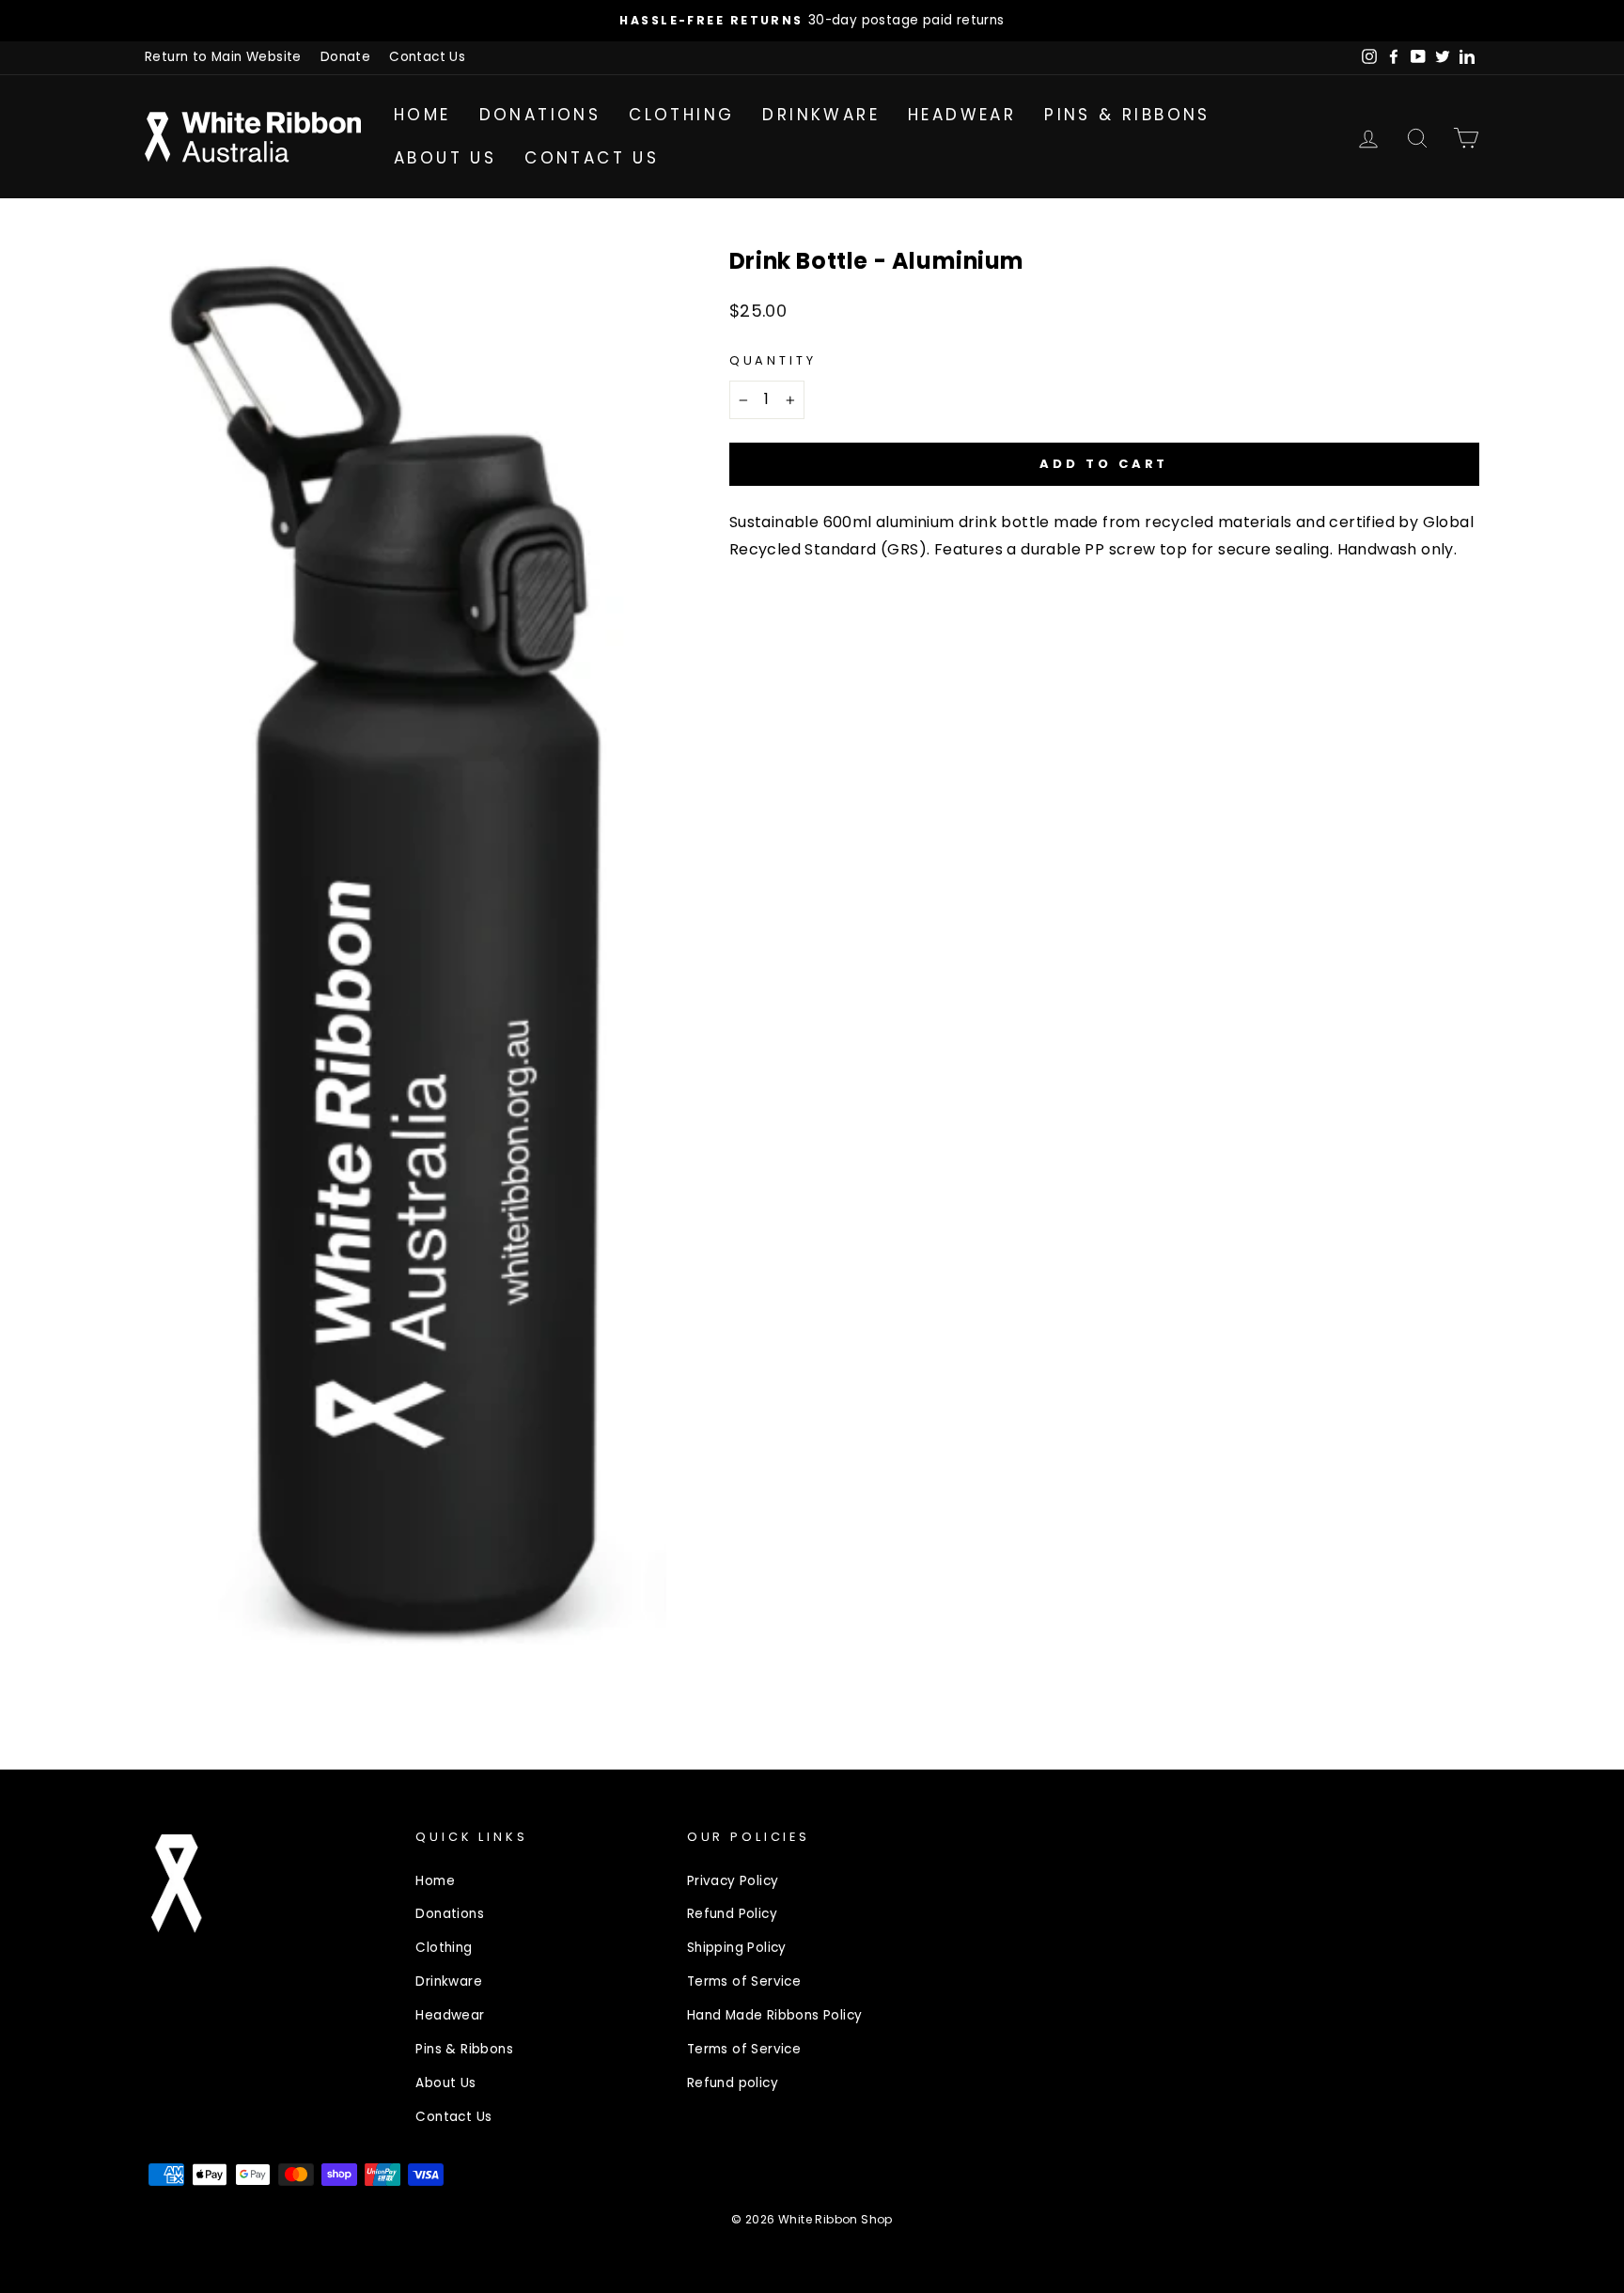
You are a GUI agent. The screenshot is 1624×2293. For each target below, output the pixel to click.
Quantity (773, 360)
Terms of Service (744, 1981)
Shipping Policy (737, 1948)
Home (422, 115)
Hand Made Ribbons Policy (775, 2015)
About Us (445, 158)
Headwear (962, 115)
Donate (345, 57)
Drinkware (821, 115)
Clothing (681, 115)
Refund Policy (732, 1914)
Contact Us (427, 57)
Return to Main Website (223, 57)
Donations (540, 115)
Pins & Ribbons (1127, 115)
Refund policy (733, 2083)
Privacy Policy (733, 1881)
